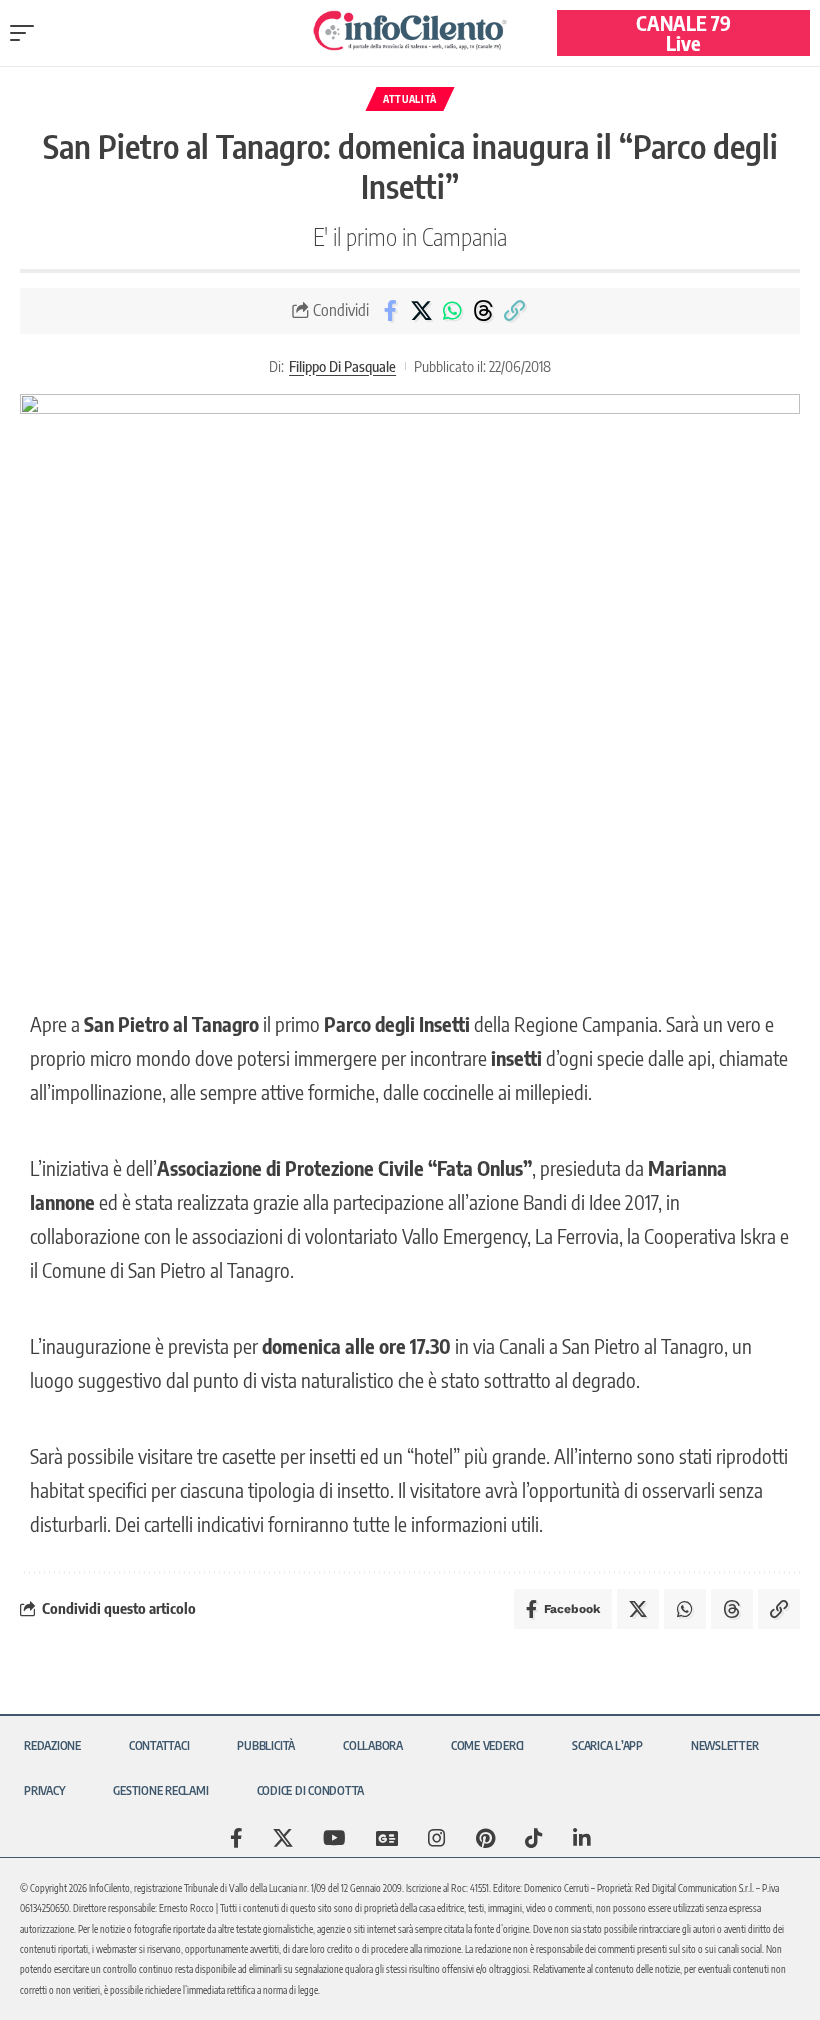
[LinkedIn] (582, 1838)
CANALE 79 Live (683, 32)
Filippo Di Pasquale (342, 366)
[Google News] (387, 1838)
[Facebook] (236, 1838)
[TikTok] (534, 1838)
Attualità (410, 99)
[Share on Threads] (483, 311)
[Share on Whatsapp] (452, 311)
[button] (27, 33)
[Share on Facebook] (390, 311)
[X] (283, 1838)
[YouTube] (334, 1838)
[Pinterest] (485, 1838)
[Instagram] (437, 1838)
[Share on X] (421, 311)
